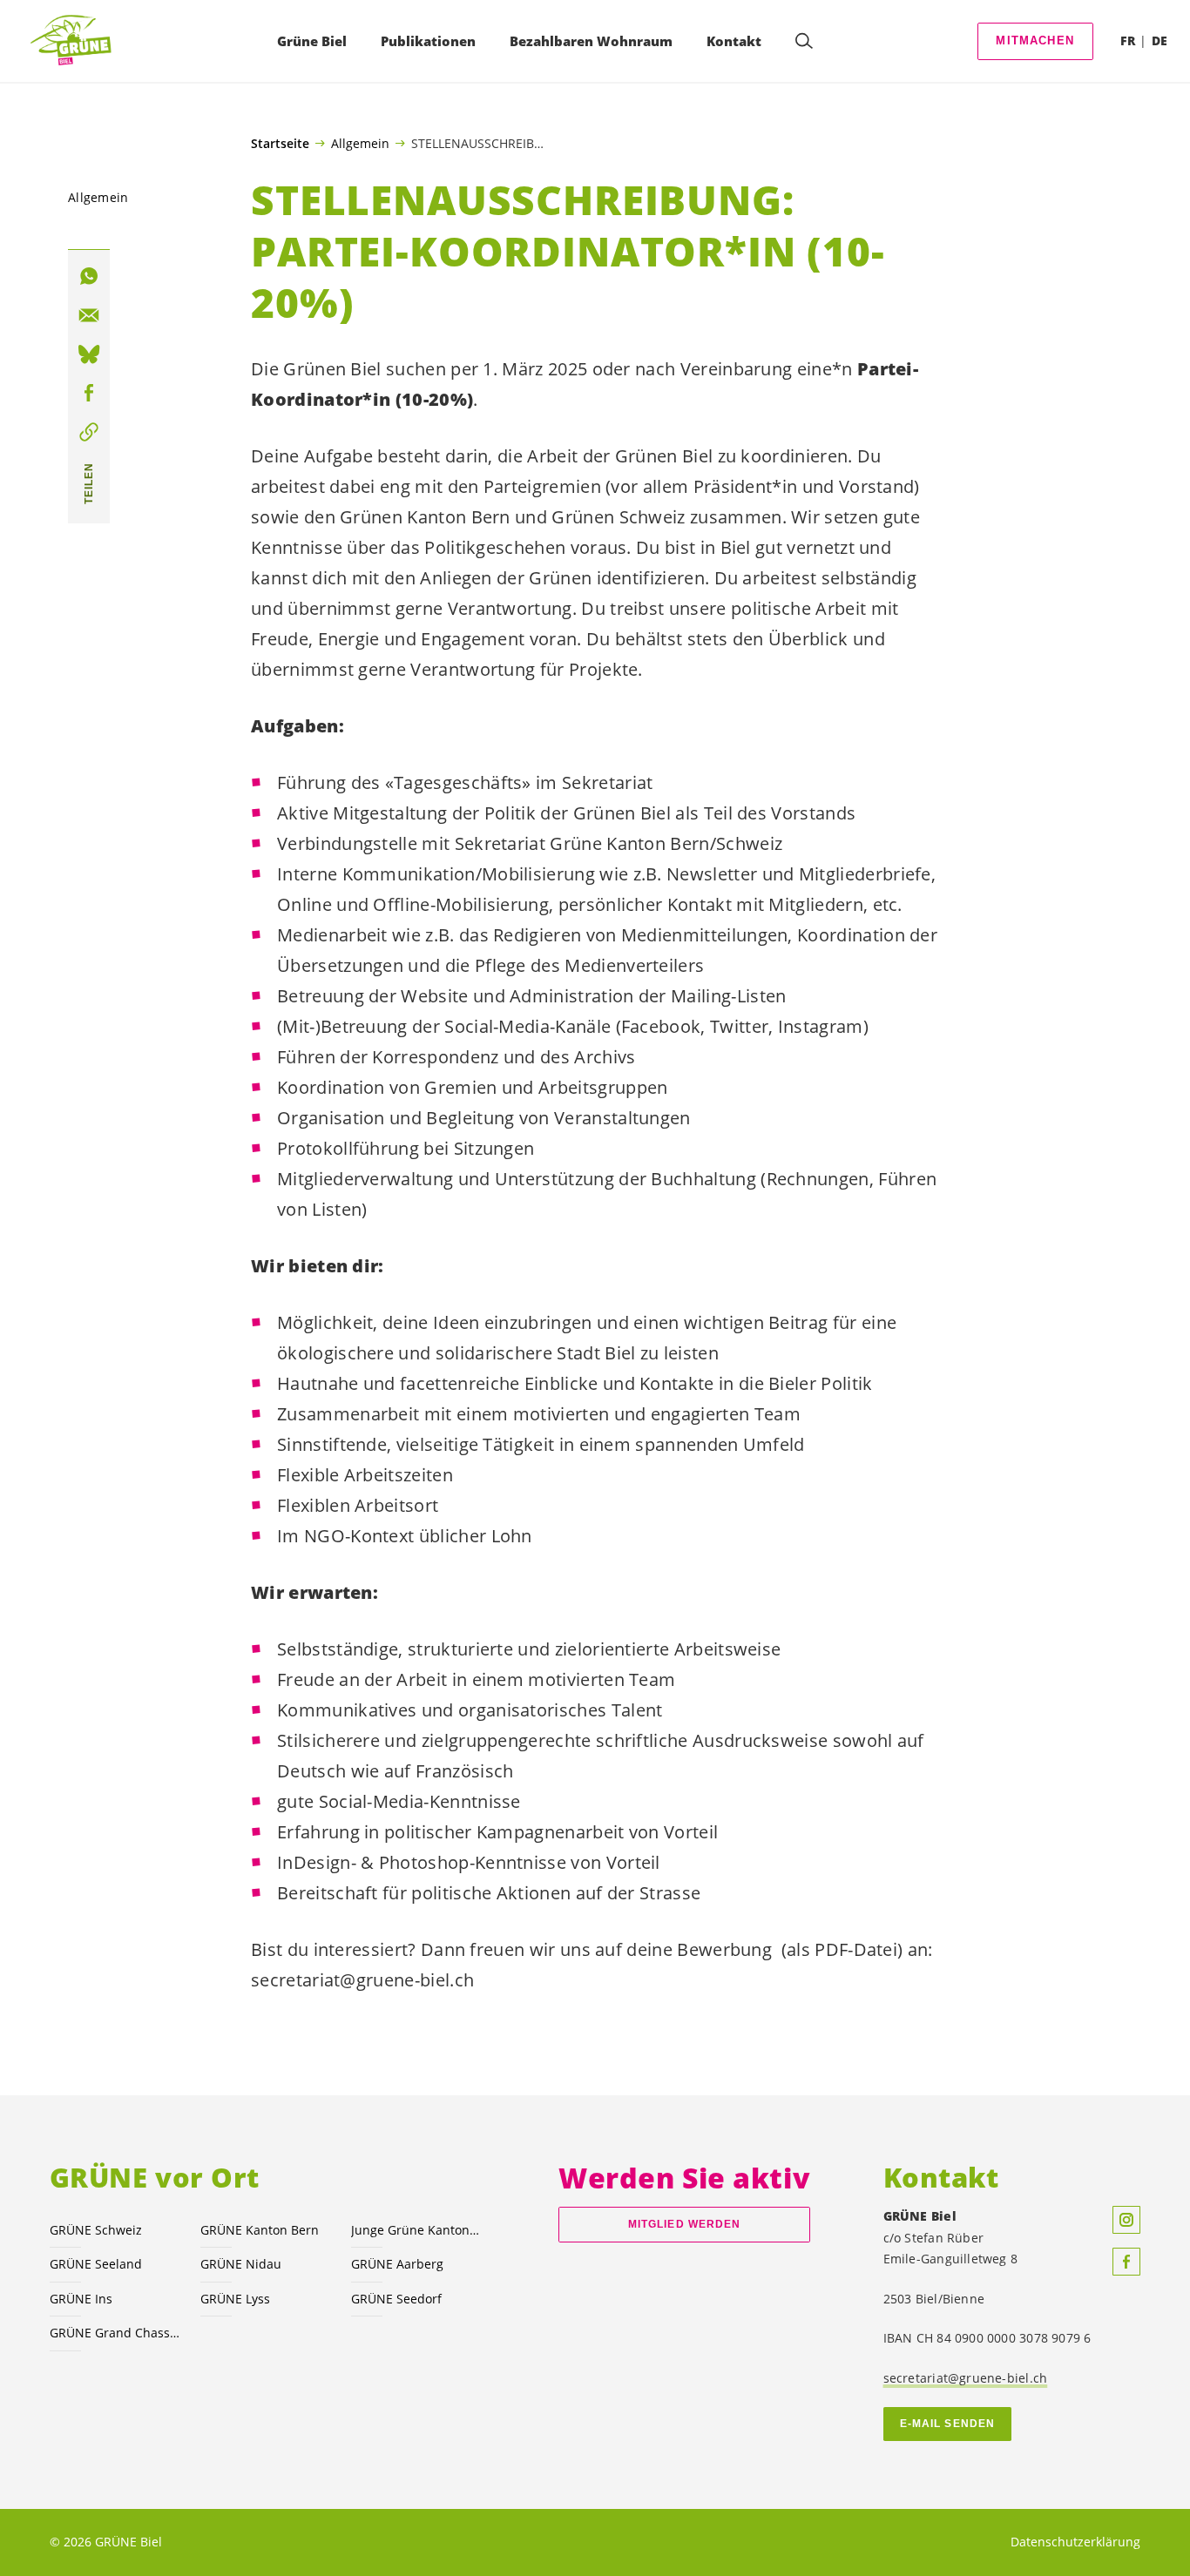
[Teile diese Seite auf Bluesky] (89, 354)
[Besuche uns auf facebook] (1126, 2262)
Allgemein (360, 143)
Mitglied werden (684, 2224)
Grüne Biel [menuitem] (312, 41)
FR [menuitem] (1128, 40)
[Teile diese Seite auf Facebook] (89, 394)
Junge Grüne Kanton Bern (416, 2230)
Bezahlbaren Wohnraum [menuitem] (591, 41)
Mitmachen (1035, 40)
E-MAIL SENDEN (947, 2424)
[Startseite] (75, 41)
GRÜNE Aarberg (397, 2264)
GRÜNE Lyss (235, 2299)
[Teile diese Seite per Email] (89, 316)
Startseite (280, 144)
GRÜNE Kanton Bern (260, 2230)
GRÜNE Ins (81, 2299)
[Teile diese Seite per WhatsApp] (89, 277)
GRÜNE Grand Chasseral (115, 2333)
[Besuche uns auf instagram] (1126, 2220)
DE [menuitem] (1160, 40)
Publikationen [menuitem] (428, 41)
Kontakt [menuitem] (734, 41)
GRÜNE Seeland (96, 2264)
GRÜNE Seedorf (396, 2299)
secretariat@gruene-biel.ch (966, 2378)
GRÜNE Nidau (241, 2264)
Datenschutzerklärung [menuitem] (1075, 2542)
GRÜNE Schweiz (96, 2230)
